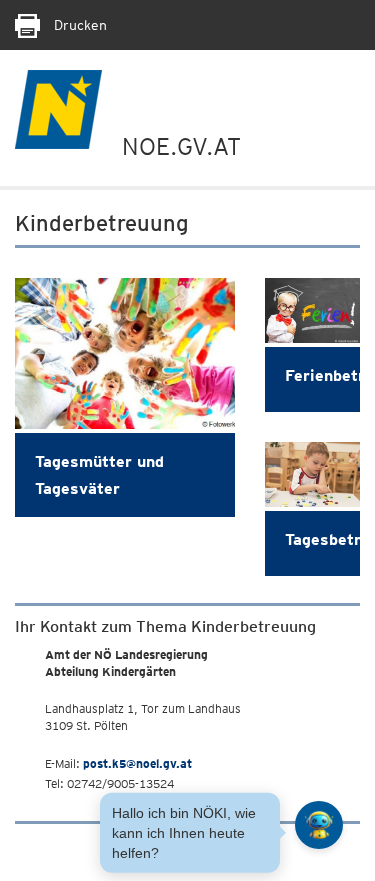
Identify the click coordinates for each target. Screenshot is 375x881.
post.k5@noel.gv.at (137, 763)
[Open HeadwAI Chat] (319, 825)
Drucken (78, 25)
